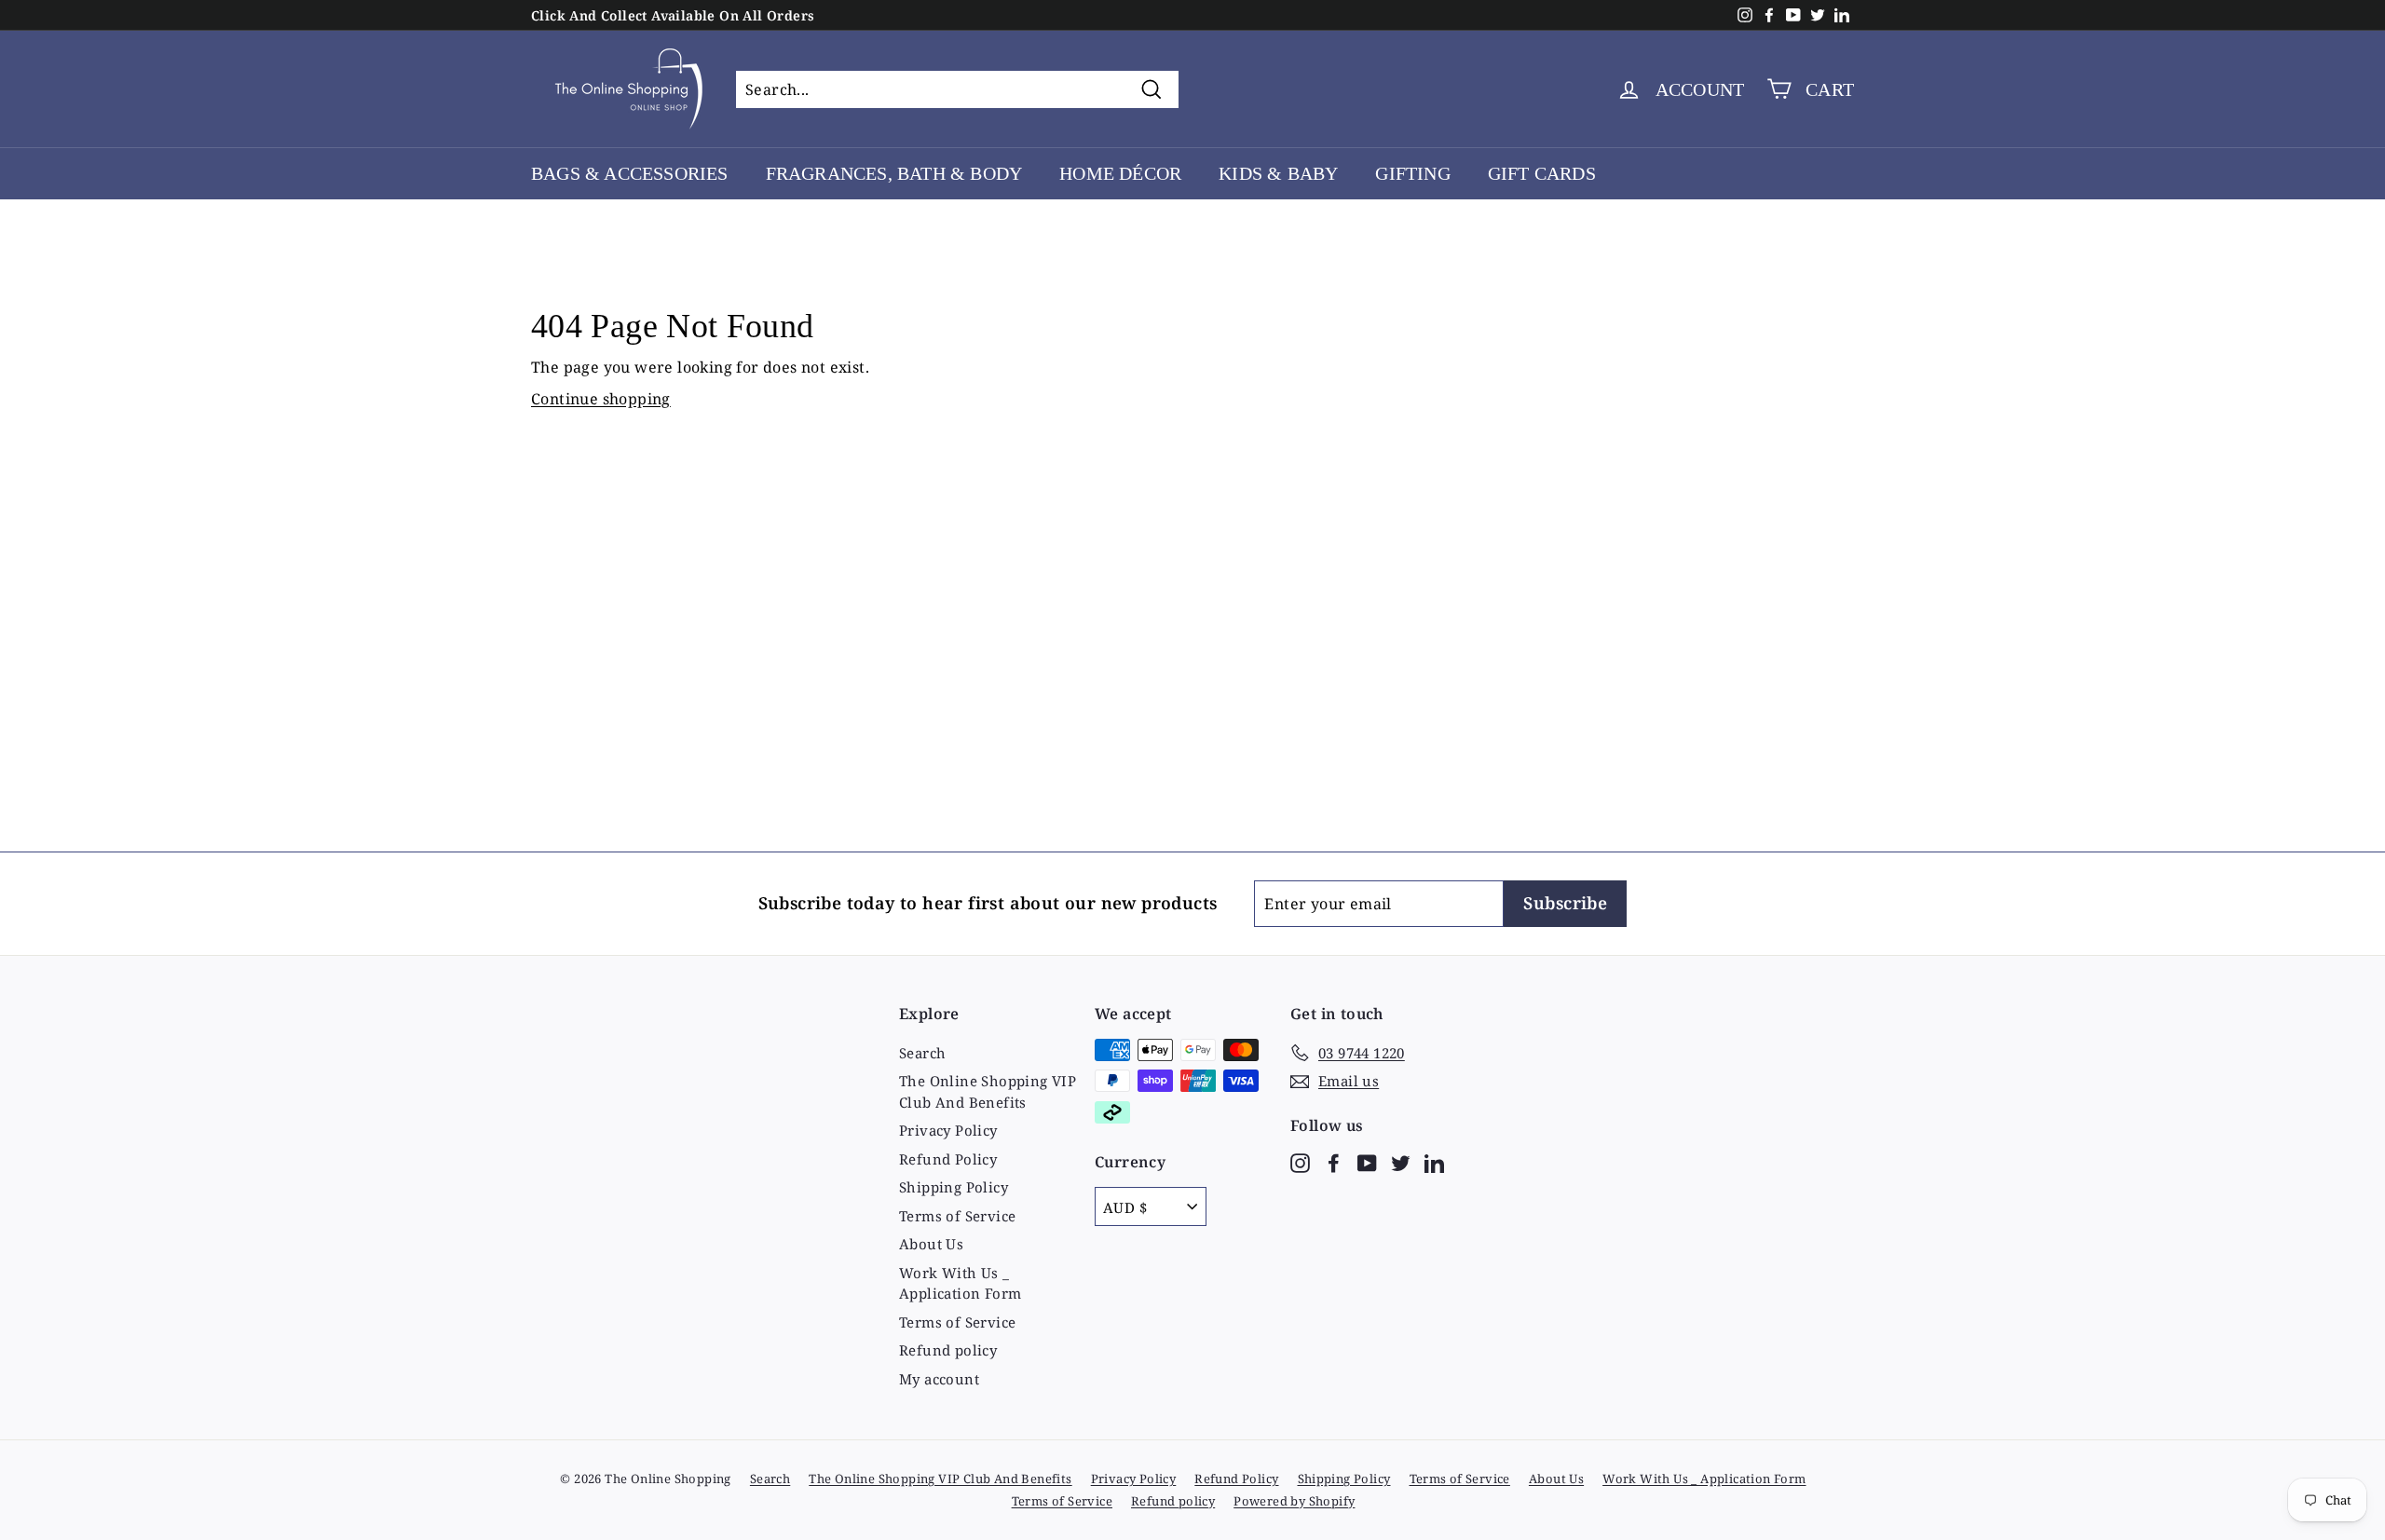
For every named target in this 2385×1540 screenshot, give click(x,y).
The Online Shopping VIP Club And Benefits (988, 1091)
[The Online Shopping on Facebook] (1334, 1161)
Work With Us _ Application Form (960, 1283)
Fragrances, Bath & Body (894, 173)
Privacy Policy (948, 1130)
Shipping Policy (954, 1187)
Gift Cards (1542, 173)
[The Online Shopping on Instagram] (1300, 1161)
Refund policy (948, 1350)
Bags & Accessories (630, 173)
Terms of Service (957, 1216)
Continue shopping (601, 399)
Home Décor (1120, 173)
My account (939, 1379)
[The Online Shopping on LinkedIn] (1434, 1161)
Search (922, 1053)
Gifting (1412, 173)
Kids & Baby (1278, 173)
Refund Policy (948, 1159)
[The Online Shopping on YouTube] (1367, 1161)
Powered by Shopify (1294, 1501)
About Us (931, 1244)
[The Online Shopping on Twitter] (1401, 1161)
